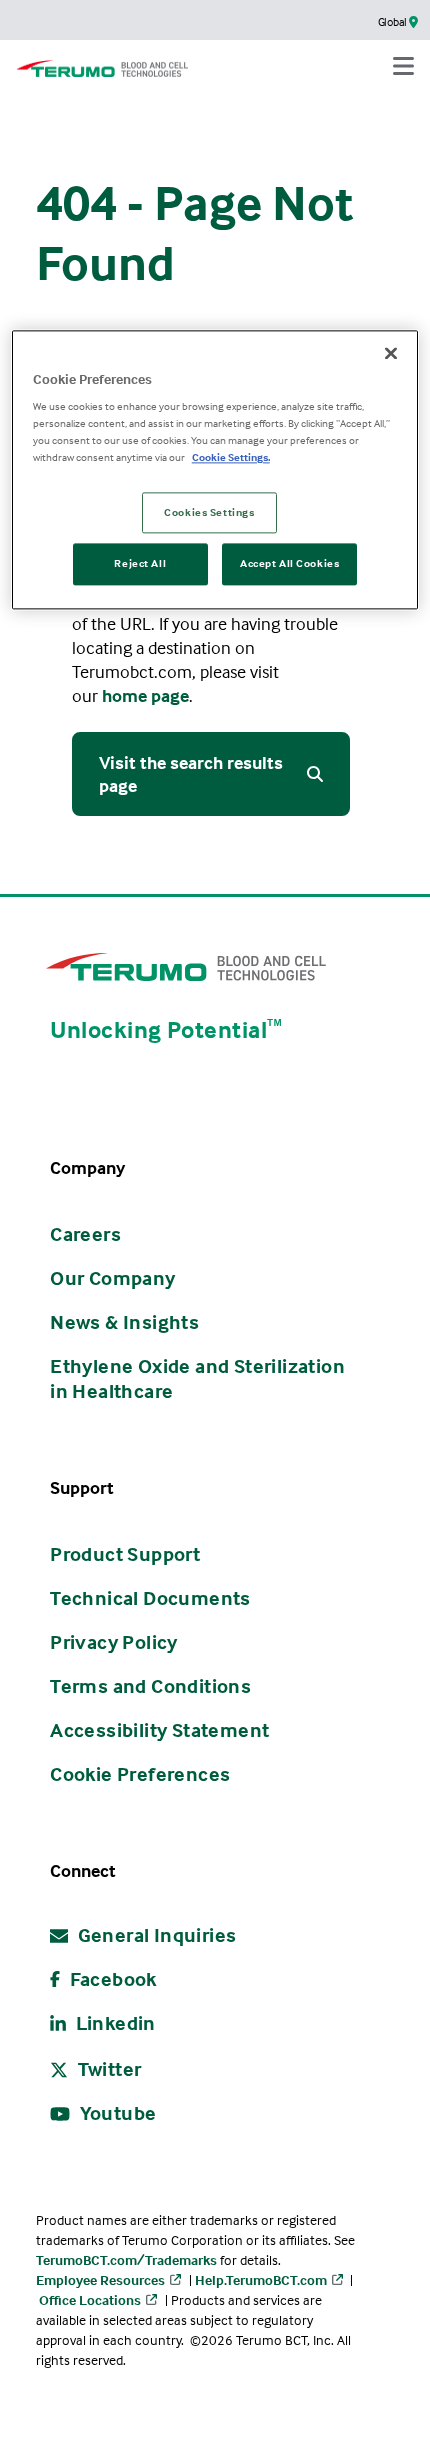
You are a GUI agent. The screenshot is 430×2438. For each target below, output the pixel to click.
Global (393, 21)
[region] (215, 470)
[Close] (391, 353)
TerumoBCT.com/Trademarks (126, 2259)
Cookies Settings (209, 512)
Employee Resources (100, 2279)
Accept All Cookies (289, 564)
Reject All (140, 564)
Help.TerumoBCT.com (261, 2279)
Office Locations (90, 2299)
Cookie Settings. (231, 458)
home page (145, 695)
